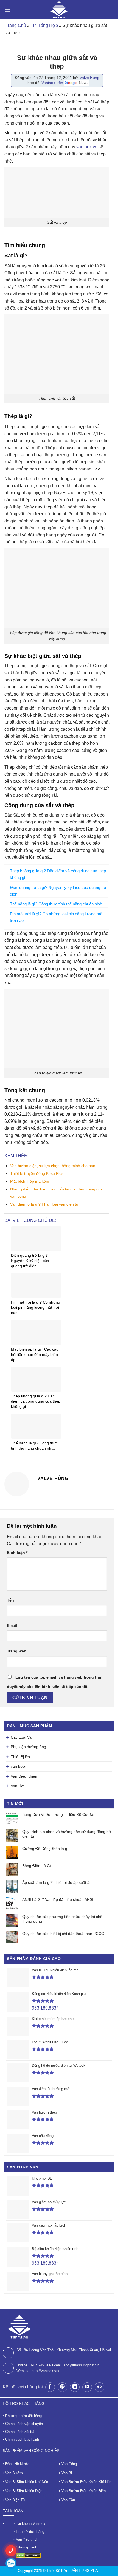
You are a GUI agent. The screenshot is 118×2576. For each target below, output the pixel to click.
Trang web (17, 1651)
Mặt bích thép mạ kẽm (30, 1181)
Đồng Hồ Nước (17, 2464)
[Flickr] (99, 2387)
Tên (10, 1600)
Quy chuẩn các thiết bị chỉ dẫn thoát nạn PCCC (63, 1934)
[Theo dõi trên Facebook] (50, 2387)
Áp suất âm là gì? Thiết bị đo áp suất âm (57, 1882)
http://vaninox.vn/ (45, 2371)
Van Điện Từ (15, 2500)
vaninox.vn (87, 147)
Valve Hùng (89, 78)
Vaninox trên (53, 83)
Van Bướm (14, 2473)
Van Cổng (69, 2464)
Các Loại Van (22, 1737)
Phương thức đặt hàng (23, 2416)
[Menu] (7, 9)
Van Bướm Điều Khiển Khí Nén (86, 2482)
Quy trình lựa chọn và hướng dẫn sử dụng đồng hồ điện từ (67, 1834)
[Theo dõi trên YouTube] (87, 2387)
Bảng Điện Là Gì (37, 1866)
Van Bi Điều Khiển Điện (24, 2491)
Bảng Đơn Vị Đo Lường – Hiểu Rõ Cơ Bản (59, 1814)
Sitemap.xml (26, 2547)
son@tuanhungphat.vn (82, 2365)
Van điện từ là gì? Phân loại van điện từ (44, 1204)
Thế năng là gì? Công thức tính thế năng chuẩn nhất (56, 904)
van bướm (20, 1766)
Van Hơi (18, 1786)
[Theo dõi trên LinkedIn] (75, 2387)
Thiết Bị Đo (20, 1757)
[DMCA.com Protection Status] (28, 2555)
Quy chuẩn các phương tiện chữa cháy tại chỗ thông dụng (62, 1919)
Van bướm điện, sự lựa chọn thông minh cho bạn (53, 1166)
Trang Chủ (16, 25)
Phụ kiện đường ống (28, 1747)
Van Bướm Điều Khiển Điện (84, 2491)
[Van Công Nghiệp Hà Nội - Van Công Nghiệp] (59, 10)
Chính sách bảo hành (22, 2439)
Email (12, 1625)
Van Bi (67, 2473)
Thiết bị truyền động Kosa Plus (37, 1173)
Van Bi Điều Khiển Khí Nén (27, 2482)
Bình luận (17, 1553)
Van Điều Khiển (24, 1776)
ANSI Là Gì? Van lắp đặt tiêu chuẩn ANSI (58, 1899)
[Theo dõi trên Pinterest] (62, 2387)
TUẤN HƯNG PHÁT (84, 2571)
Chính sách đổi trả (20, 2432)
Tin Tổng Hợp (44, 25)
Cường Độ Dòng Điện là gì (45, 1849)
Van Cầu (68, 2500)
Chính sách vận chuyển (24, 2424)
